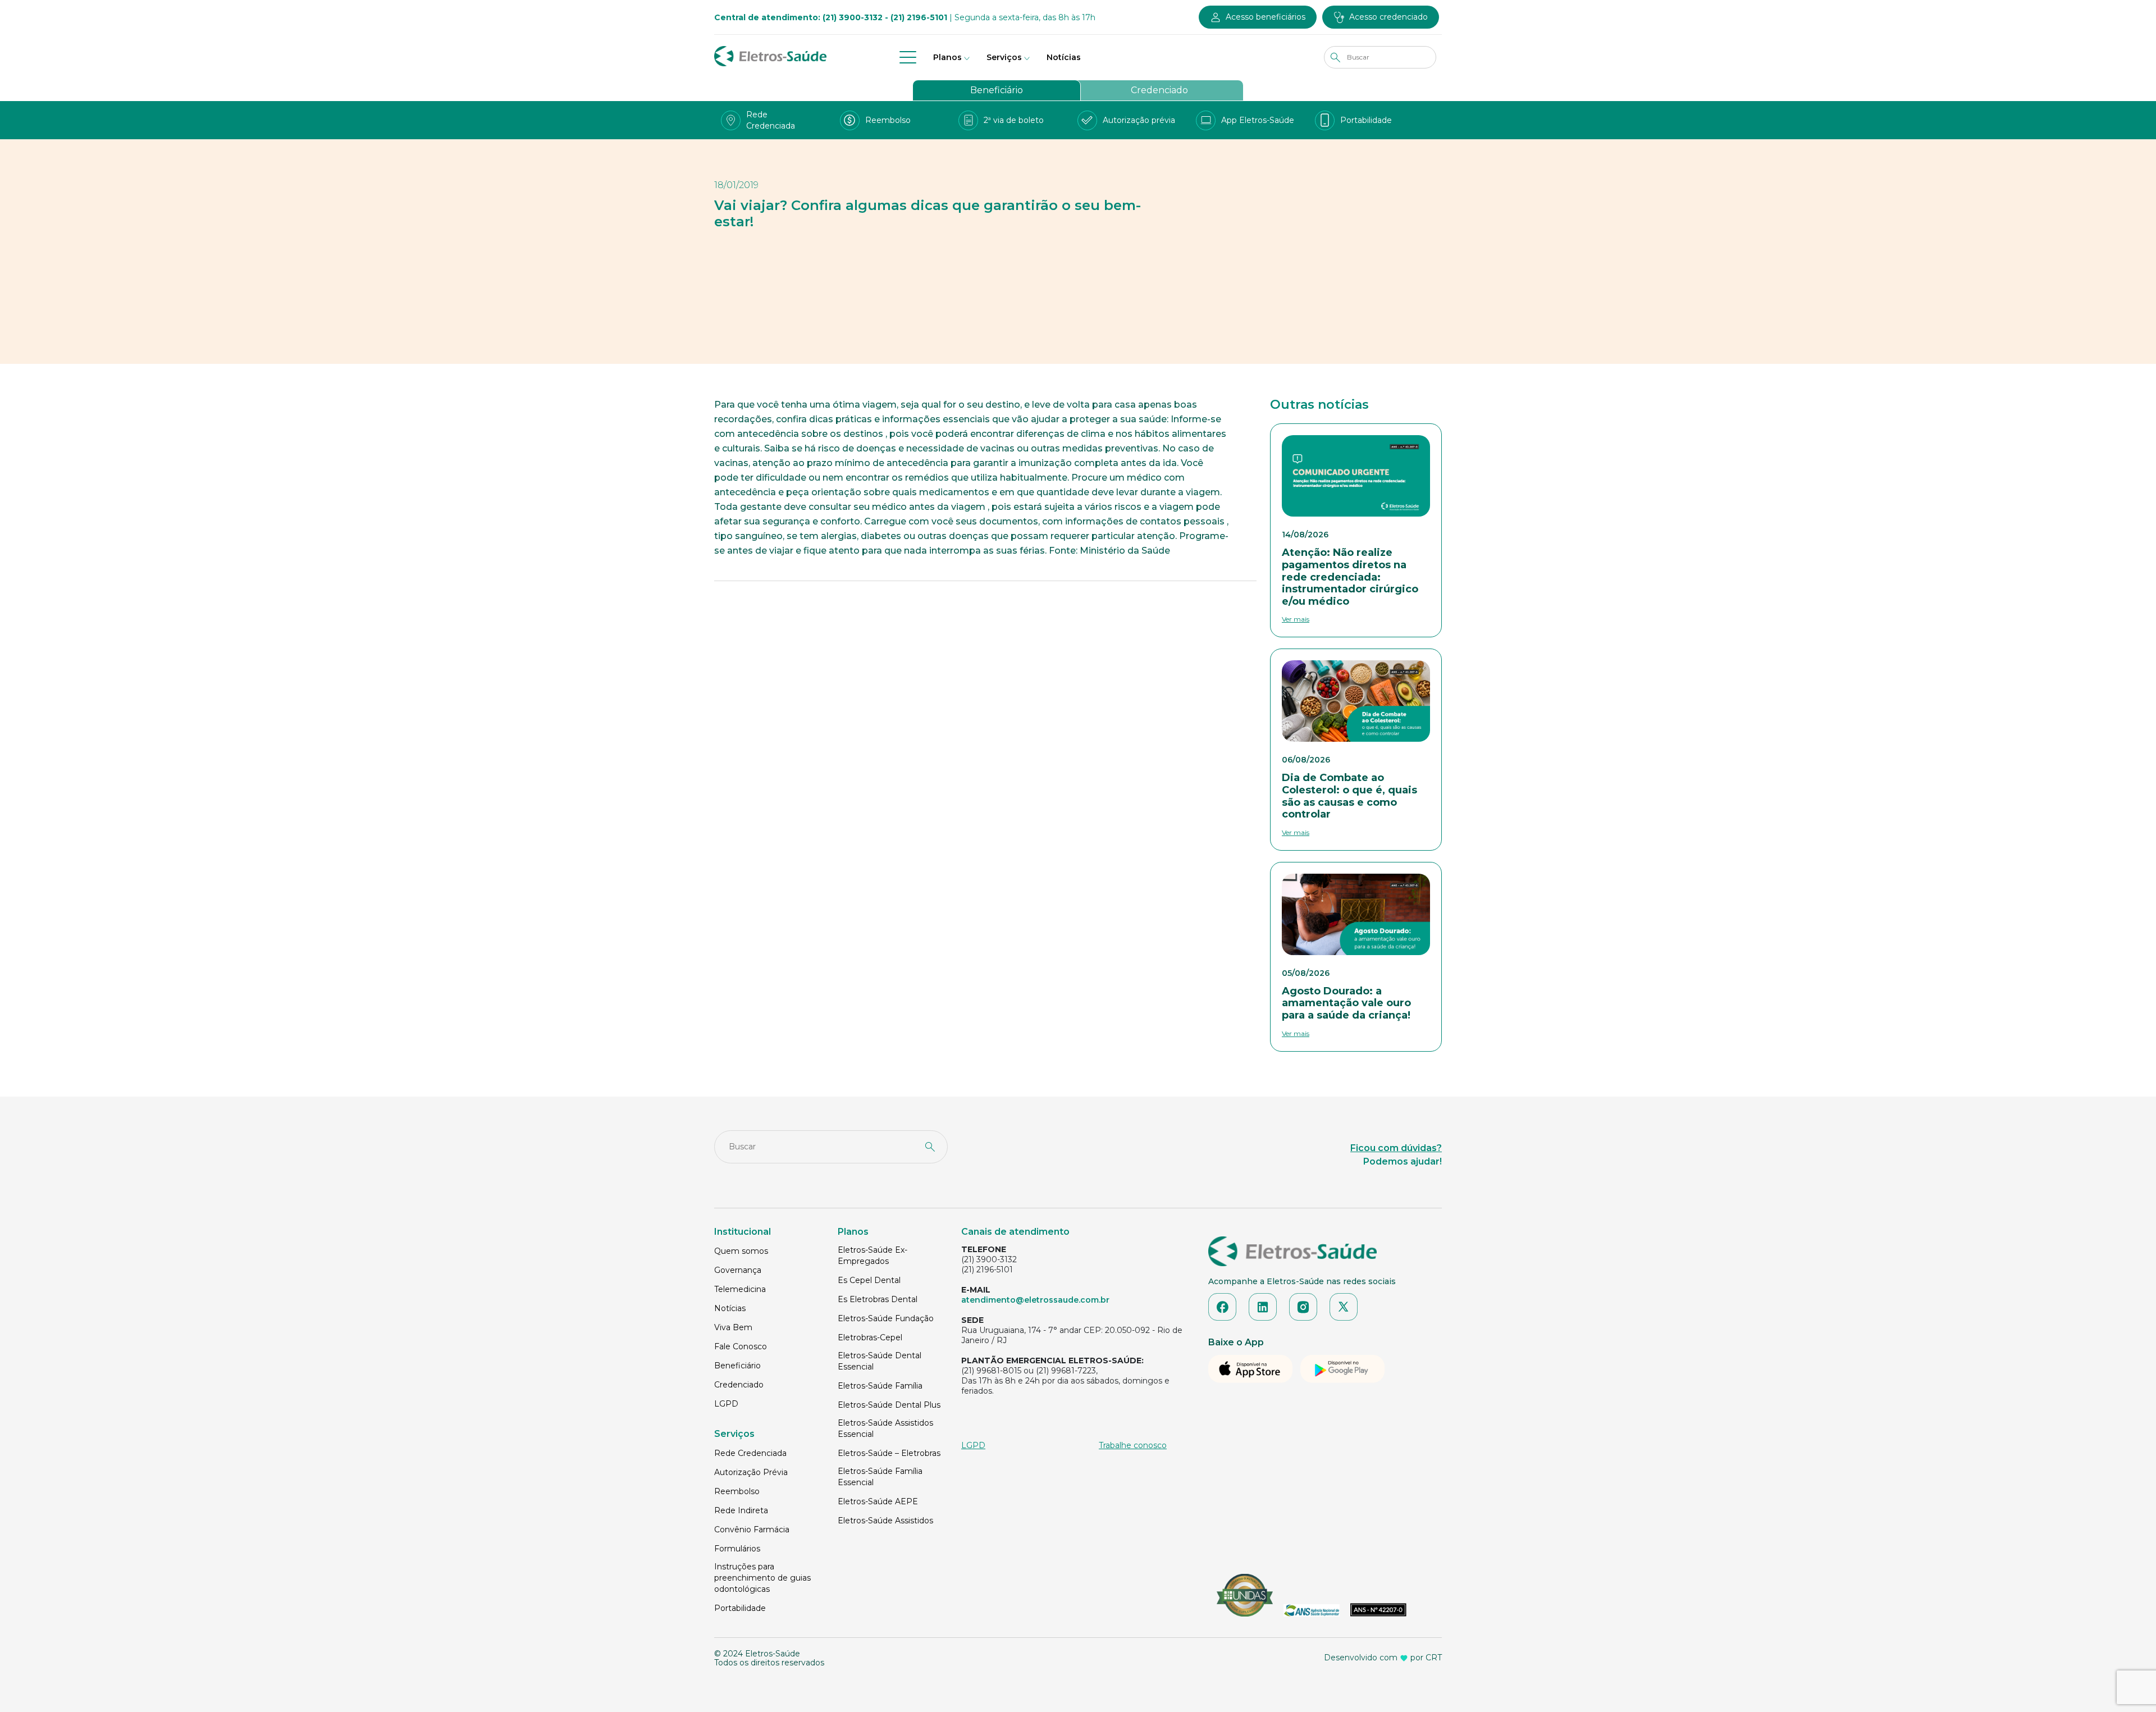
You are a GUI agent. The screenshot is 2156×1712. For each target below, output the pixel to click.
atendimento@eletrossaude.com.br (1035, 1300)
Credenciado (1159, 90)
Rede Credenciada (750, 1453)
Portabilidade (740, 1608)
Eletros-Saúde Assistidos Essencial (885, 1428)
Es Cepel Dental (869, 1280)
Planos (947, 57)
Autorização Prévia (751, 1472)
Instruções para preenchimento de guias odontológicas (762, 1578)
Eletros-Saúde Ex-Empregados (873, 1256)
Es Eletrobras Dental (878, 1299)
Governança (738, 1270)
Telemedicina (740, 1289)
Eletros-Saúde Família (880, 1386)
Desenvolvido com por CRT (1383, 1658)
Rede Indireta (741, 1510)
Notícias (1064, 57)
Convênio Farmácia (752, 1530)
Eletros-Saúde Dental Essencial (880, 1361)
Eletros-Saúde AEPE (878, 1501)
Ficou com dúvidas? (1396, 1148)
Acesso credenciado (1388, 17)
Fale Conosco (741, 1346)
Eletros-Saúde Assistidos (885, 1521)
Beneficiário (997, 90)
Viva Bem (733, 1327)
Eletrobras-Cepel (870, 1337)
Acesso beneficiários (1266, 17)
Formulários (737, 1549)
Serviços (1004, 57)
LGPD (726, 1404)
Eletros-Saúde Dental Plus (889, 1405)
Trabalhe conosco (1133, 1445)
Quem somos (741, 1251)
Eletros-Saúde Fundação (886, 1318)
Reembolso (737, 1491)
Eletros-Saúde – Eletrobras (889, 1453)
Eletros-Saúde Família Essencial (880, 1477)
